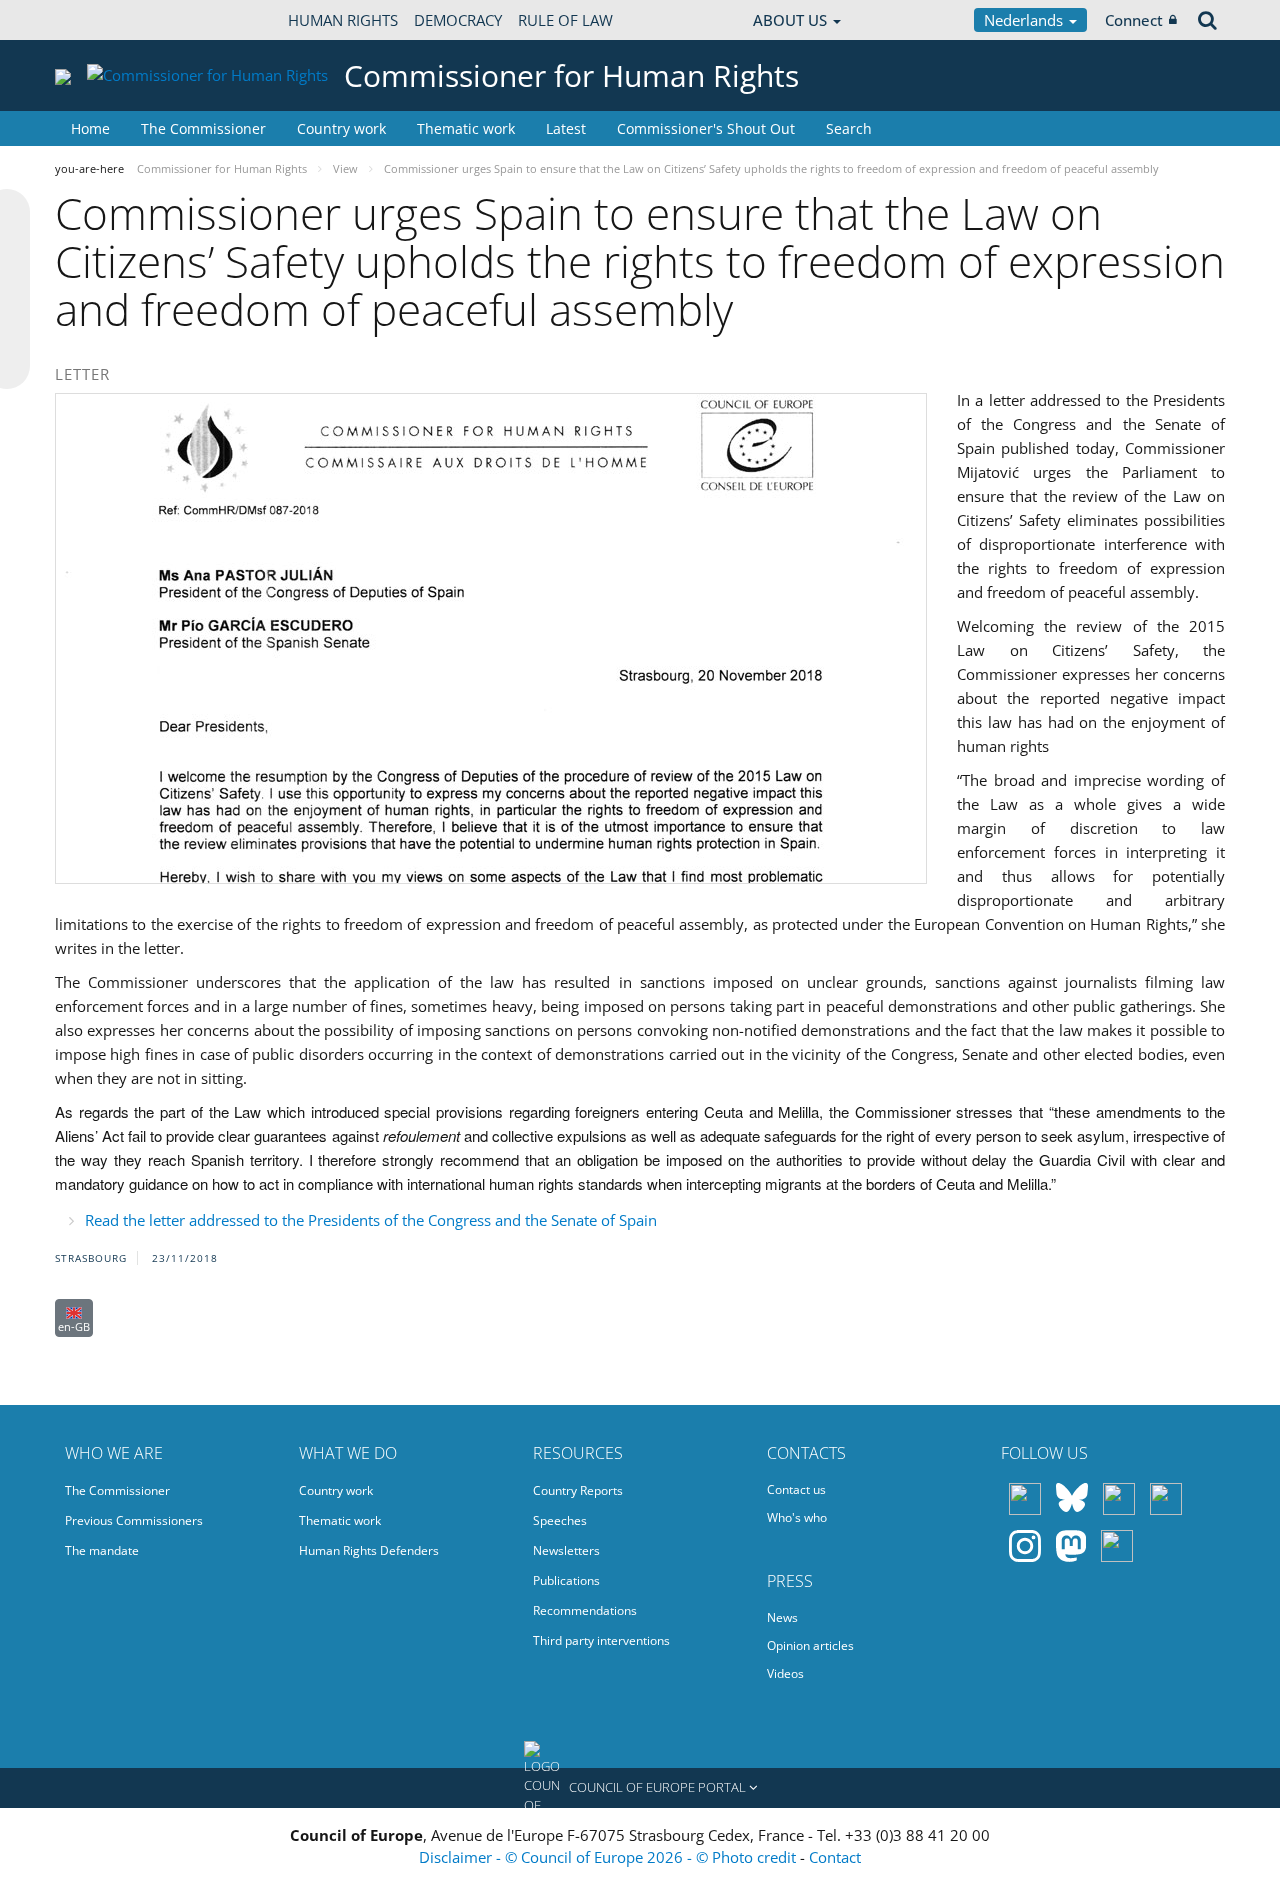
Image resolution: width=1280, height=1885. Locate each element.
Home (90, 128)
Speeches (560, 1520)
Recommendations (585, 1610)
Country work (341, 128)
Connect (1134, 20)
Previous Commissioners (134, 1520)
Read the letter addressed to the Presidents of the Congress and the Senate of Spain (371, 1220)
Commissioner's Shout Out (706, 128)
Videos (785, 1673)
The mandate (102, 1550)
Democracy (458, 20)
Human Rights (343, 20)
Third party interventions (601, 1640)
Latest (566, 128)
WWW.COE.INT (105, 20)
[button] (640, 1788)
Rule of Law (565, 20)
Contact (835, 1857)
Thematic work (466, 128)
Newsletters (566, 1550)
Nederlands (1025, 20)
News (782, 1617)
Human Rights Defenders (369, 1550)
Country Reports (578, 1490)
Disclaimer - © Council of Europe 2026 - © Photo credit (609, 1857)
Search (849, 128)
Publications (566, 1580)
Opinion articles (810, 1645)
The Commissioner (203, 128)
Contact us (796, 1489)
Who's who (797, 1517)
